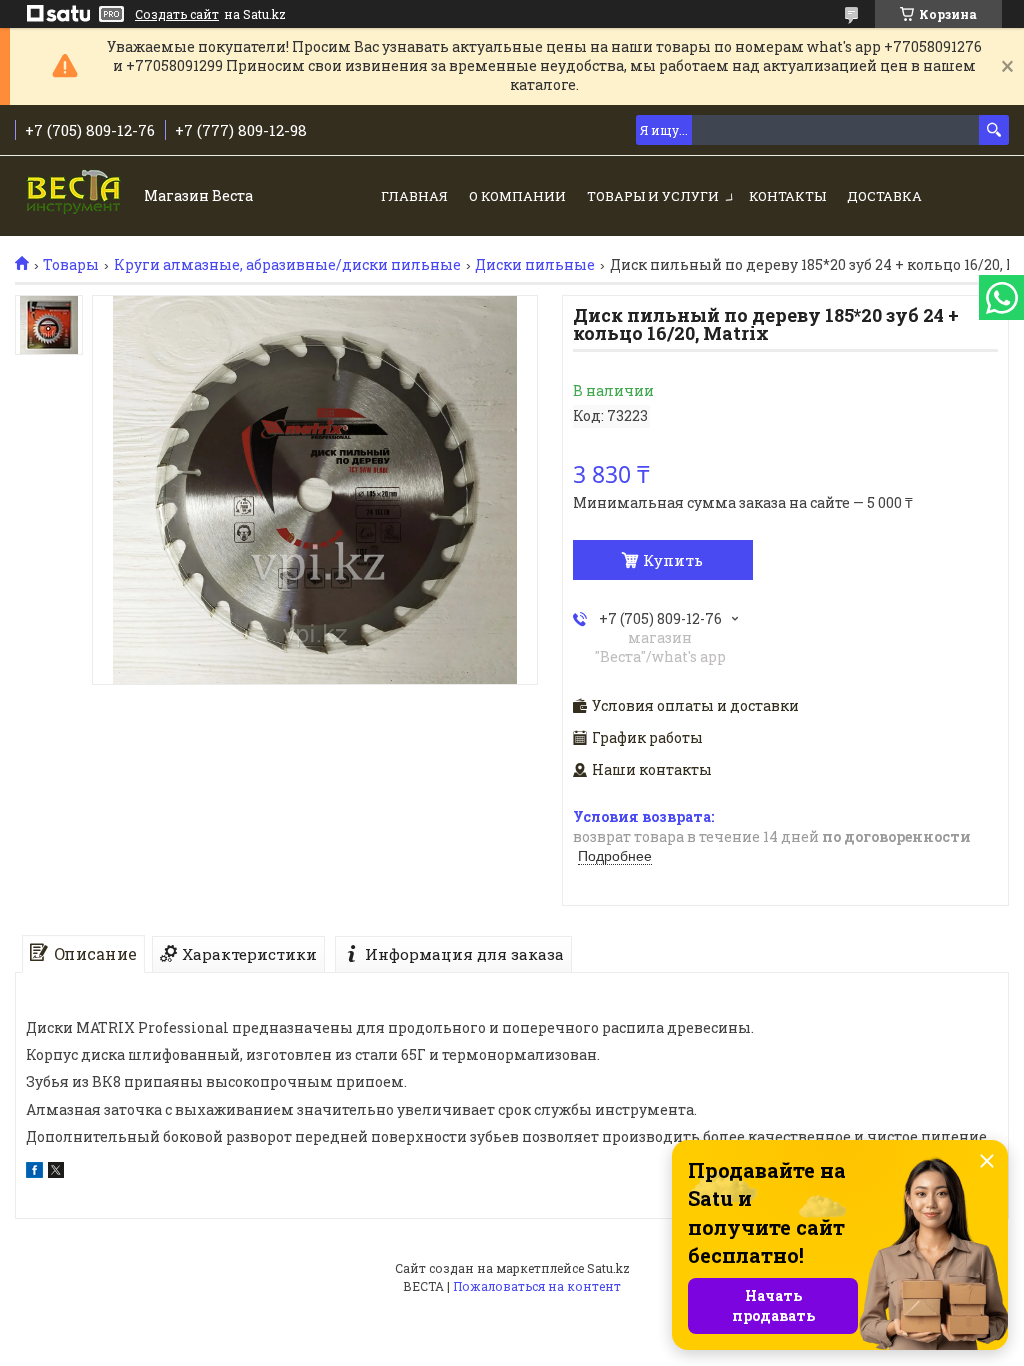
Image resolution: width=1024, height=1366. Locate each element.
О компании (517, 196)
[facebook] (34, 1172)
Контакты (787, 196)
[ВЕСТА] (75, 197)
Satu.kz (608, 1268)
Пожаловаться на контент (537, 1286)
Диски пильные (535, 265)
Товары (71, 265)
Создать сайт (177, 14)
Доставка (884, 196)
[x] (56, 1172)
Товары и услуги (653, 196)
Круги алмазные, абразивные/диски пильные (287, 265)
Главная (414, 196)
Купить (673, 560)
